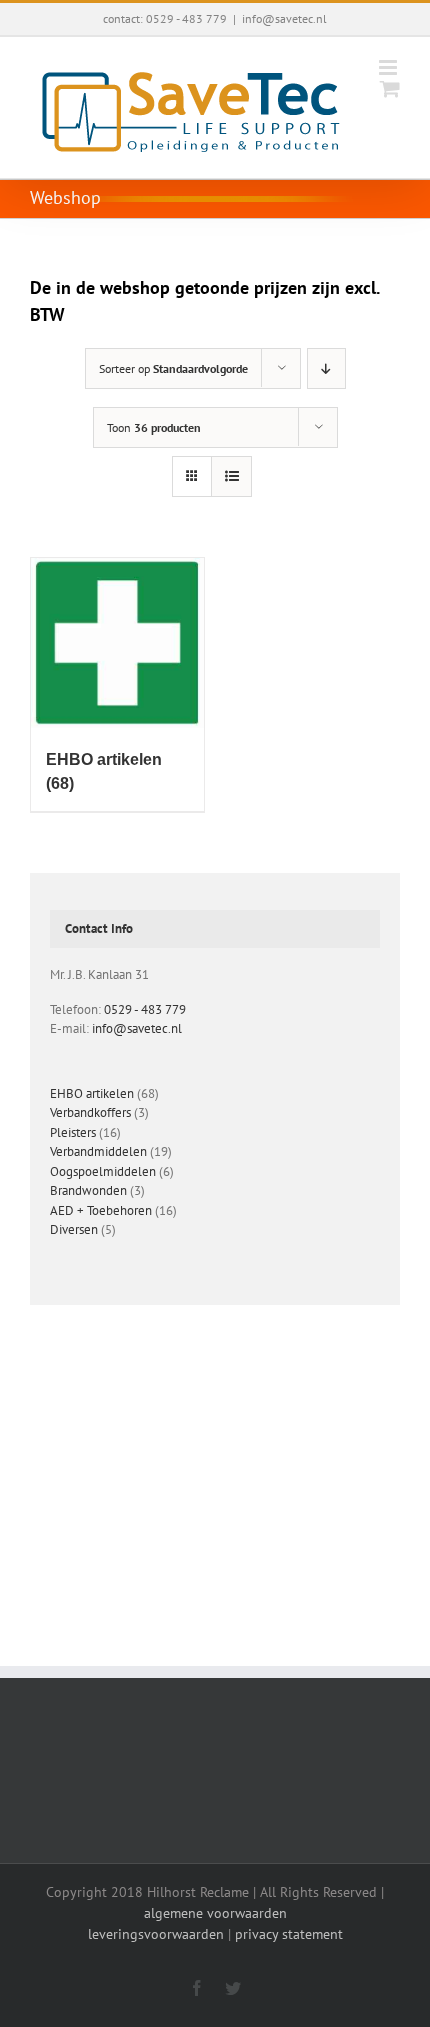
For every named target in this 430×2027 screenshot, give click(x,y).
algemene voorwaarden (215, 1913)
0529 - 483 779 (145, 1009)
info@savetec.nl (284, 18)
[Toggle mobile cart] (390, 88)
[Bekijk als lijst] (231, 476)
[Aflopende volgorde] (326, 368)
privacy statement (289, 1934)
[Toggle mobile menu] (389, 67)
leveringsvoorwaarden (156, 1934)
